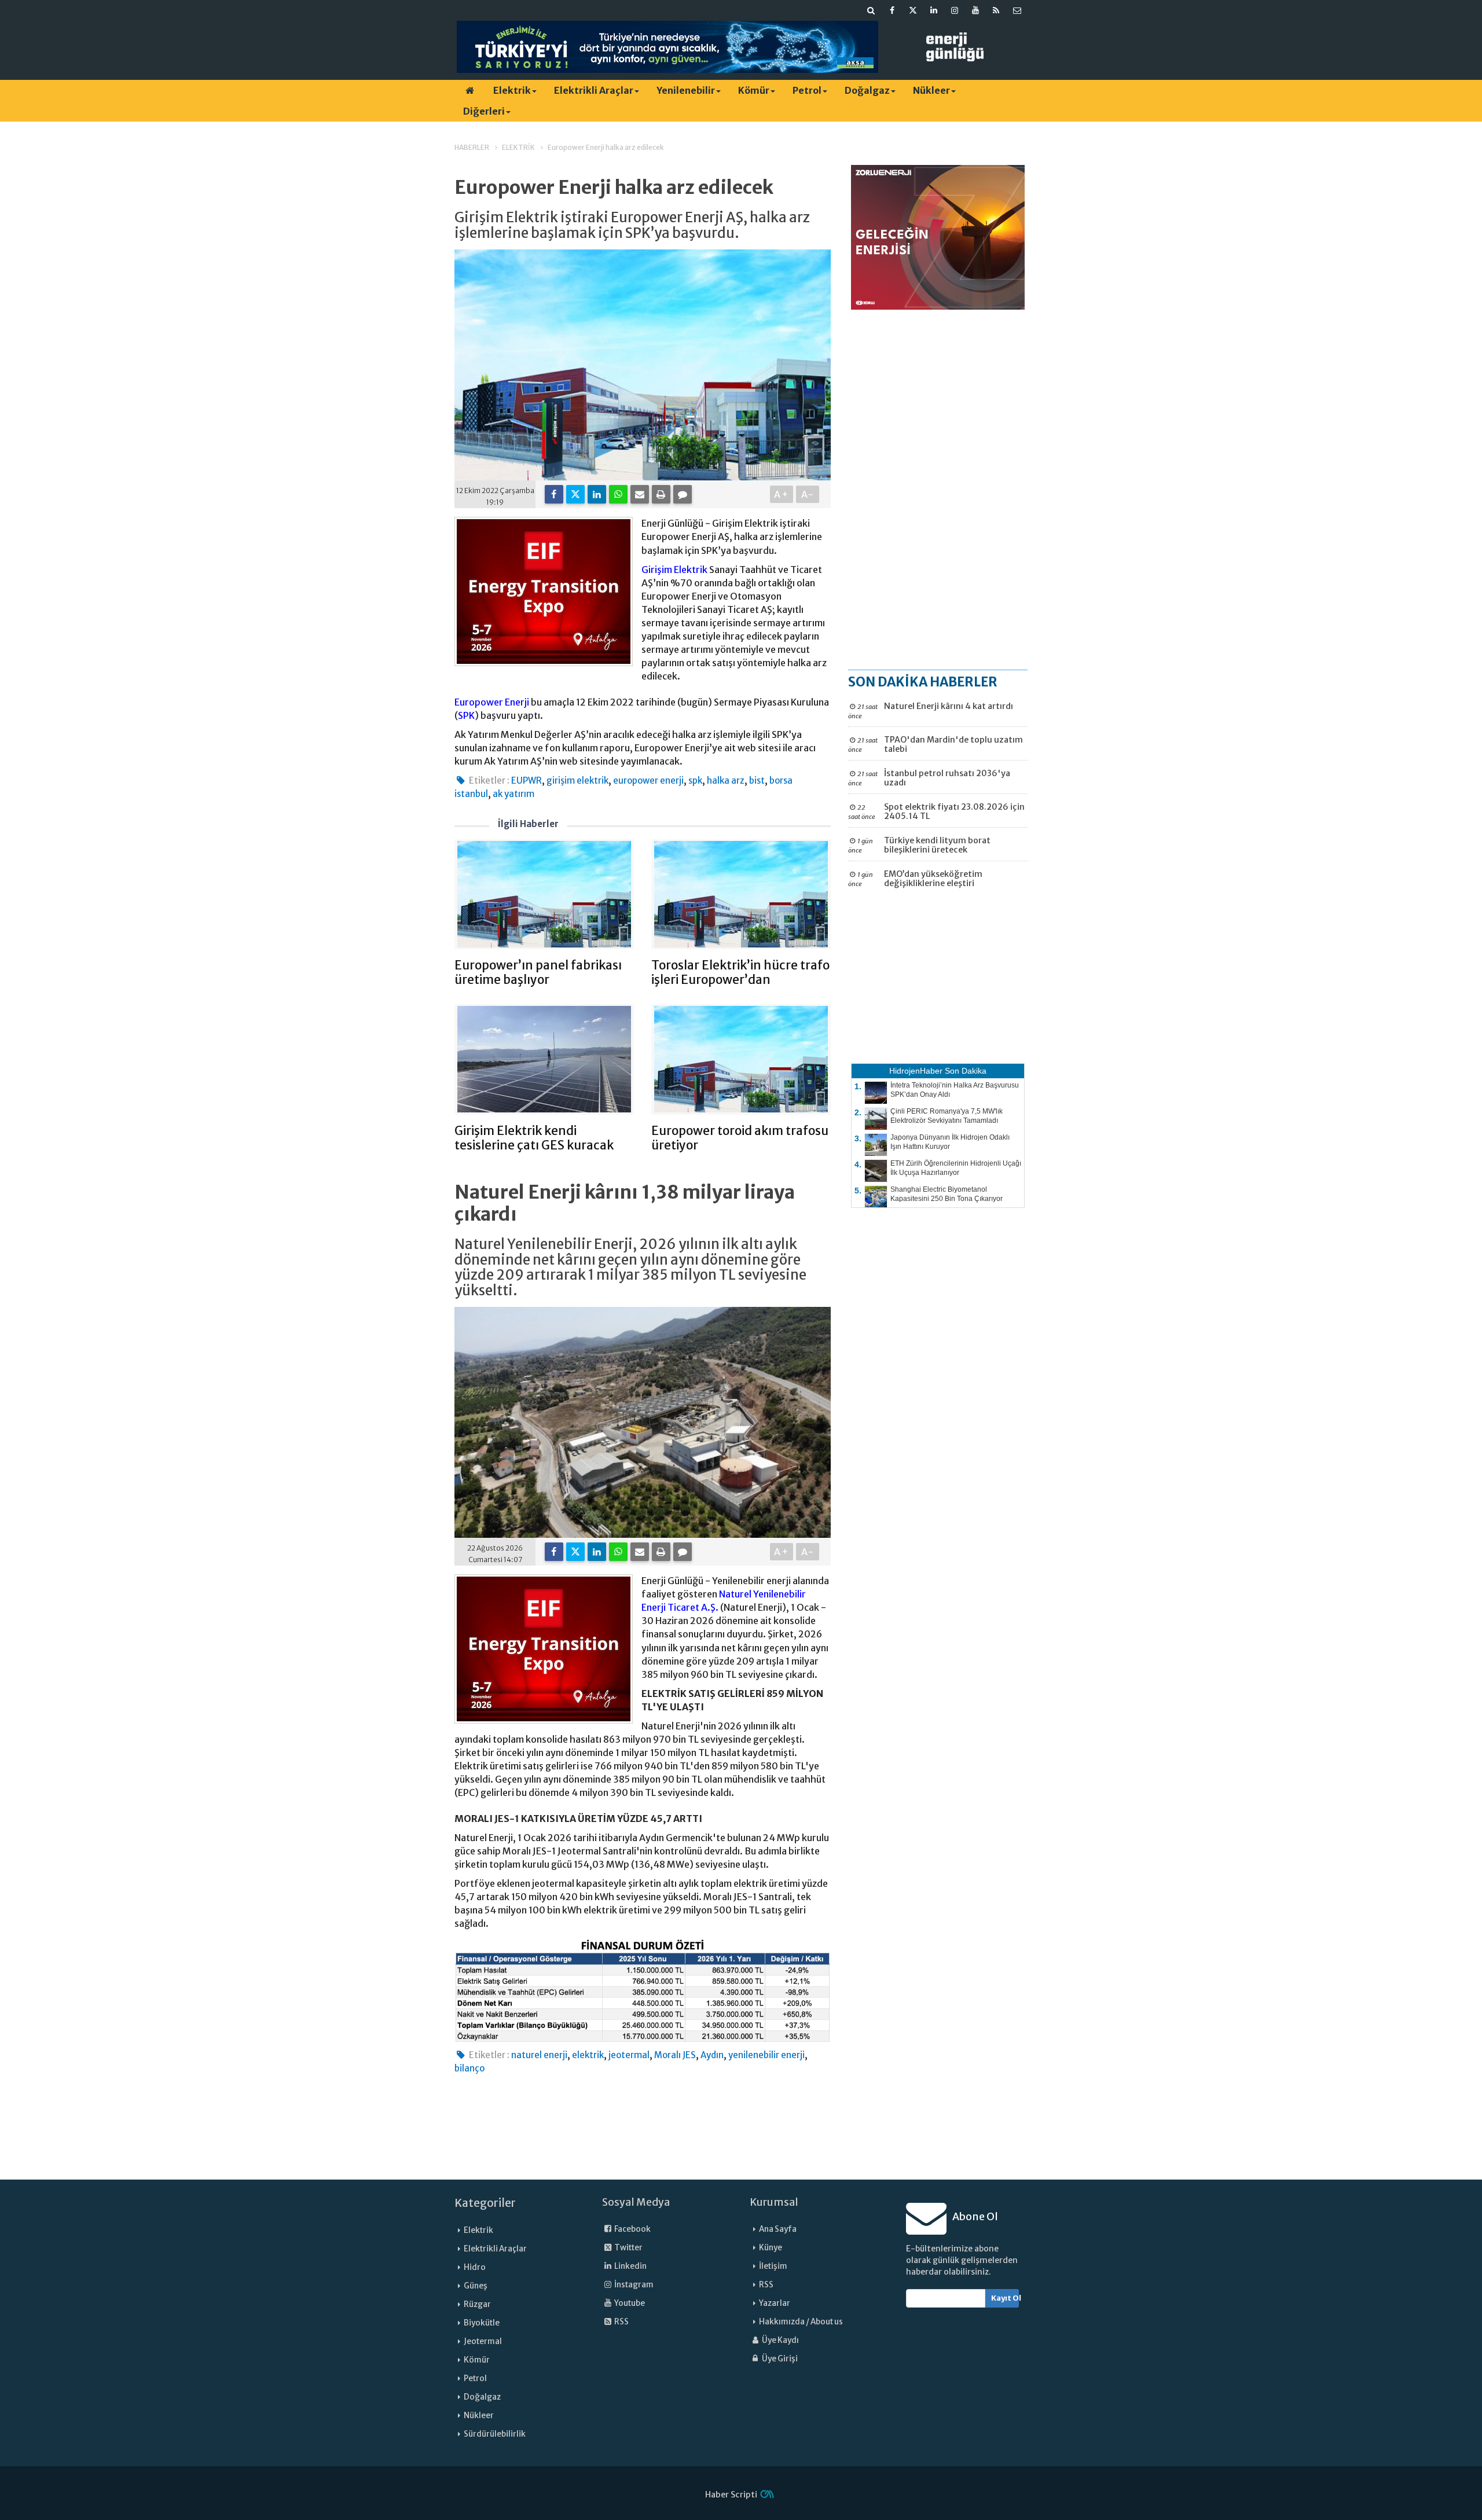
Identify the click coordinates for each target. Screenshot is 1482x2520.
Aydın (712, 2055)
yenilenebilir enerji (766, 2055)
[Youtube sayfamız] (975, 10)
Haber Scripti (731, 2495)
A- (808, 494)
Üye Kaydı (780, 2340)
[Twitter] (575, 494)
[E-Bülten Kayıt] (1017, 10)
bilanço (469, 2068)
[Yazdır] (661, 494)
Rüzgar (477, 2304)
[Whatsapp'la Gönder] (618, 494)
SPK (466, 715)
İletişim (773, 2266)
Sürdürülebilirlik (495, 2434)
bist (757, 780)
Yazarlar (775, 2303)
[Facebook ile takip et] (892, 10)
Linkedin (630, 2266)
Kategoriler (485, 2203)
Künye (771, 2248)
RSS (621, 2322)
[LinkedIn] (597, 494)
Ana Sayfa (778, 2229)
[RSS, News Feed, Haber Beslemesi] (996, 10)
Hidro (475, 2267)
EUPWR (527, 780)
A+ (782, 494)
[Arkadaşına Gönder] (640, 494)
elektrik (588, 2055)
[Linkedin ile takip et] (934, 10)
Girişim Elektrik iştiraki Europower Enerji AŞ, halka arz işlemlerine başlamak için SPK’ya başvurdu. (632, 225)
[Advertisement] (938, 489)
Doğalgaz (867, 90)
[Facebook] (554, 494)
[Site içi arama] (871, 10)
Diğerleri (484, 111)
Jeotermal (483, 2341)
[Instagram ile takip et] (955, 10)
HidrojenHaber (916, 1071)
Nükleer (931, 90)
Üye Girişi (779, 2359)
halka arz (726, 780)
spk (695, 780)
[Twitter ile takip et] (913, 10)
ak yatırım (513, 794)
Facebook (632, 2229)
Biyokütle (482, 2323)
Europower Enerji (492, 702)
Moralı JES (675, 2055)
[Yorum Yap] (683, 494)
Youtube (629, 2303)
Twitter (628, 2248)
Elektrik (512, 90)
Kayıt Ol (1005, 2298)
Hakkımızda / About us (801, 2322)
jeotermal (629, 2055)
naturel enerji (539, 2055)
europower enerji (648, 780)
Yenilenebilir (686, 90)
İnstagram (633, 2285)
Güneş (476, 2286)
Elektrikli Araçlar (594, 90)
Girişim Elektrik (674, 570)
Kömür (754, 90)
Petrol (807, 90)
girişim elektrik (577, 780)
